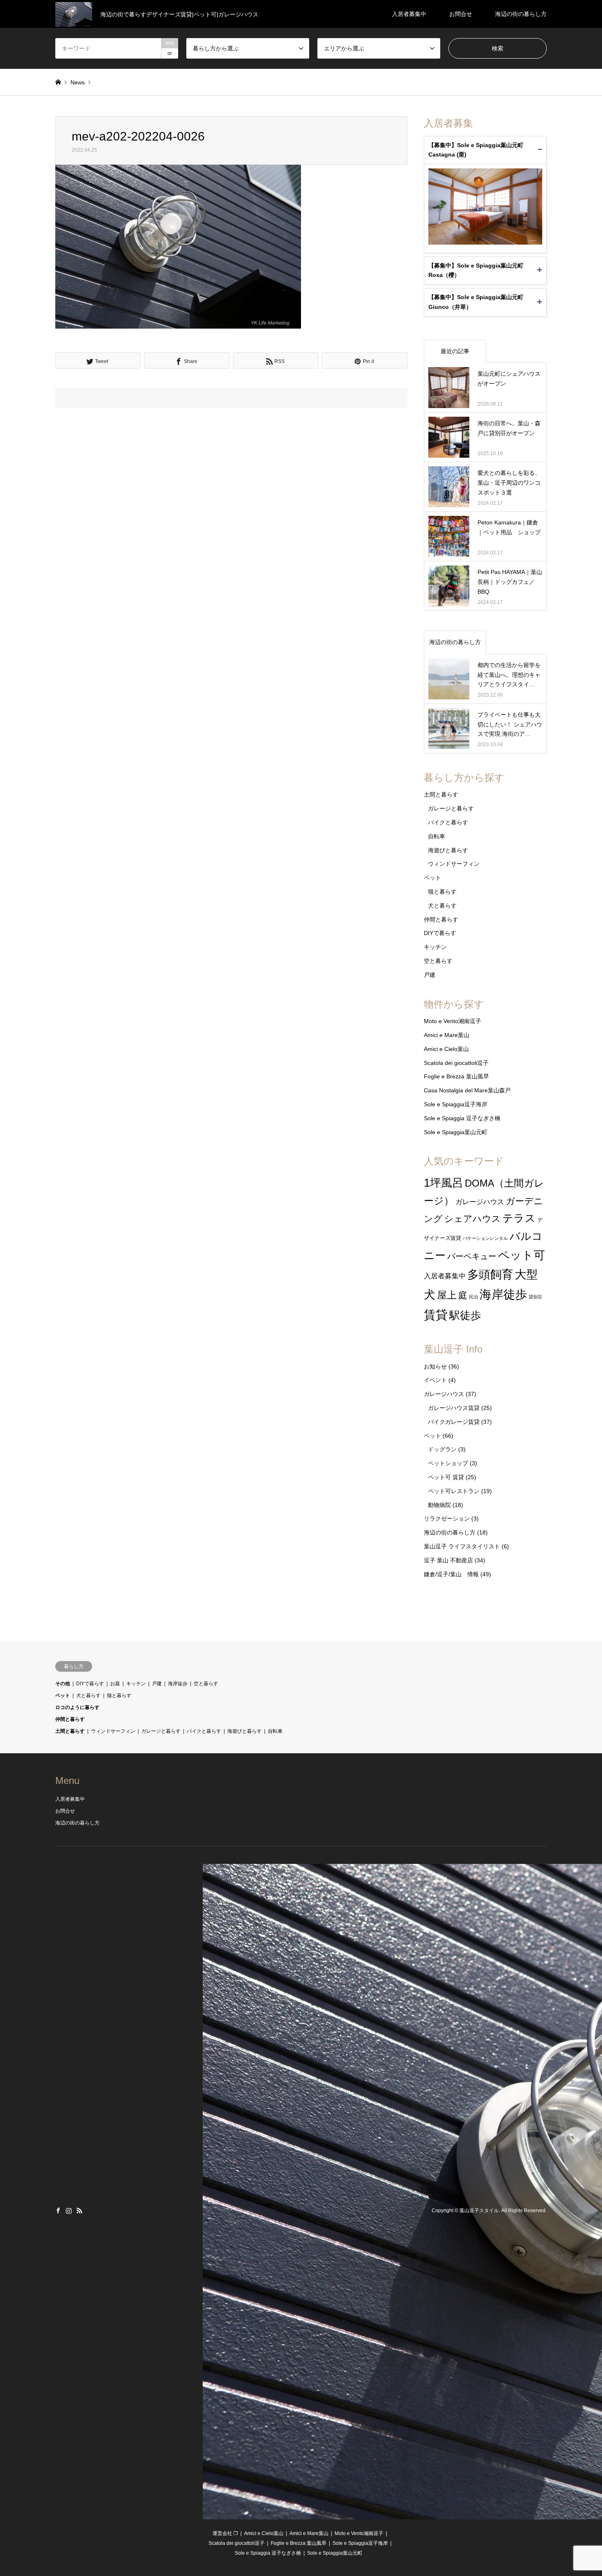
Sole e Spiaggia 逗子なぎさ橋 (462, 1118)
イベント (435, 1380)
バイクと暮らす (448, 822)
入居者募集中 (409, 14)
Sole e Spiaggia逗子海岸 (456, 1104)
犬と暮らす (442, 906)
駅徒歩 (465, 1315)
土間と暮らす (441, 794)
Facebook (58, 2211)
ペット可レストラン (454, 1491)
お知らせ (435, 1366)
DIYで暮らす (440, 933)
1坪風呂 (444, 1183)
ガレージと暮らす (451, 808)
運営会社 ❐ (225, 2533)
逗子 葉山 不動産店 (448, 1560)
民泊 (473, 1297)
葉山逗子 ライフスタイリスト (462, 1546)
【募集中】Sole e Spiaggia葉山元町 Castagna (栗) (476, 150)
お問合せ (461, 14)
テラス (519, 1218)
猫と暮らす (442, 892)
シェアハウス (473, 1219)
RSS (79, 2211)
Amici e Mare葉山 (447, 1035)
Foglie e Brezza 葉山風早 (456, 1076)
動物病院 (439, 1505)
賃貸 (436, 1315)
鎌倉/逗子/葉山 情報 (451, 1574)
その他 (63, 1684)
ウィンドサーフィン (454, 864)
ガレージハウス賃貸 (454, 1408)
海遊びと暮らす (448, 850)
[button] (178, 247)
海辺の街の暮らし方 (521, 14)
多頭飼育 (490, 1274)
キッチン (435, 947)
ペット (432, 878)
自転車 (437, 836)
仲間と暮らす (441, 919)
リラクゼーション (447, 1518)
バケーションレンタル (485, 1238)
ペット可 (522, 1255)
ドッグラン (442, 1449)
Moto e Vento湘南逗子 (453, 1021)
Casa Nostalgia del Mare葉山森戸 (467, 1090)
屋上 (447, 1295)
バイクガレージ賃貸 (454, 1422)
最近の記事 (455, 351)
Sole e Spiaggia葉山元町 (456, 1132)
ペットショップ (448, 1463)
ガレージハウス (480, 1202)
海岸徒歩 (503, 1294)
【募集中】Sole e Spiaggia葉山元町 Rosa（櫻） (476, 270)
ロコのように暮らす (77, 1707)
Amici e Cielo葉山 (446, 1049)
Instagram (69, 2211)
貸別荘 (535, 1297)
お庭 (115, 1684)
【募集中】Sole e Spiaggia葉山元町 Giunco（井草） (476, 302)
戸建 (430, 975)
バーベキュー (472, 1256)
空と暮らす (438, 961)
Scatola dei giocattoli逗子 (456, 1063)
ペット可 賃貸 (446, 1477)
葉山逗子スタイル (479, 2211)
